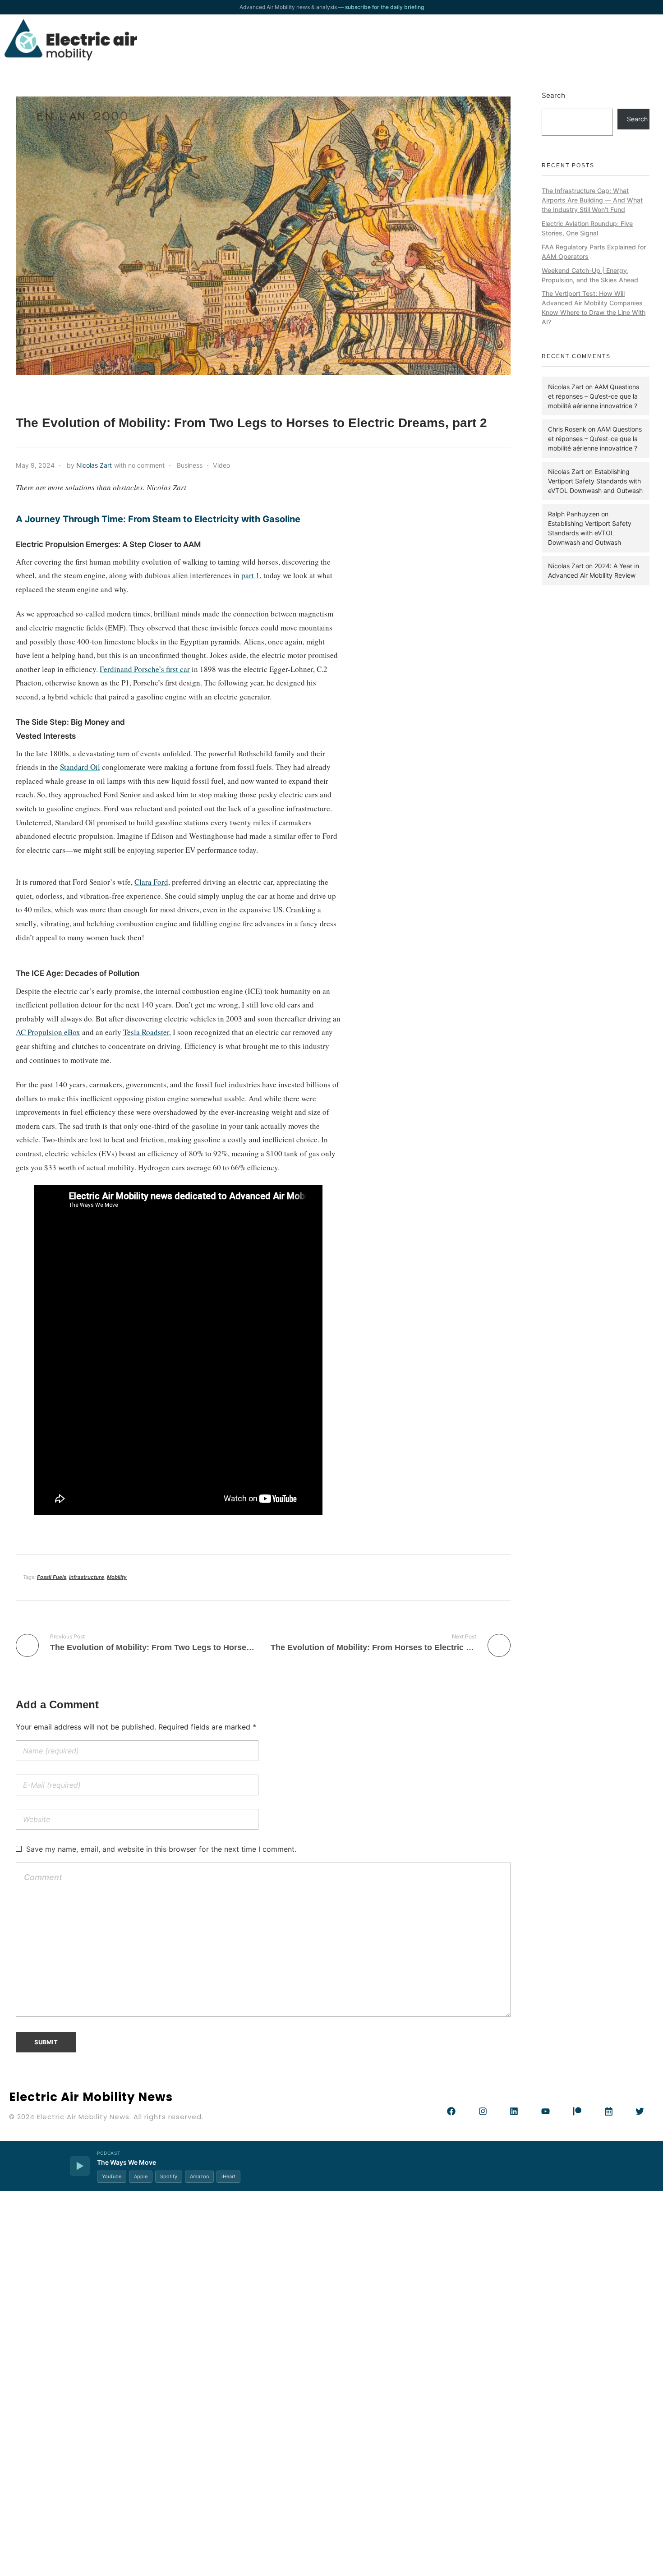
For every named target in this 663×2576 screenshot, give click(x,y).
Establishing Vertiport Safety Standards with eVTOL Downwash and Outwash (595, 481)
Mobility (117, 1577)
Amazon (199, 2176)
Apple (141, 2176)
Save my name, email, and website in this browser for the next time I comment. (161, 1849)
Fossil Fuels (52, 1577)
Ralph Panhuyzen (574, 514)
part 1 (251, 575)
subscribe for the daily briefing (384, 7)
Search (553, 95)
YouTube (112, 2176)
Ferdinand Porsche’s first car (145, 669)
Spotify (169, 2176)
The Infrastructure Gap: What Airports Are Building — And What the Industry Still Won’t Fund (592, 200)
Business (190, 465)
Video (221, 465)
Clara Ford (151, 882)
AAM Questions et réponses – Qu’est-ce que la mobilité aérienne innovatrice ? (594, 396)
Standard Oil (80, 767)
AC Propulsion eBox (48, 1032)
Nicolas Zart (94, 465)
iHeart (228, 2176)
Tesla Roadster (146, 1032)
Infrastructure (87, 1577)
